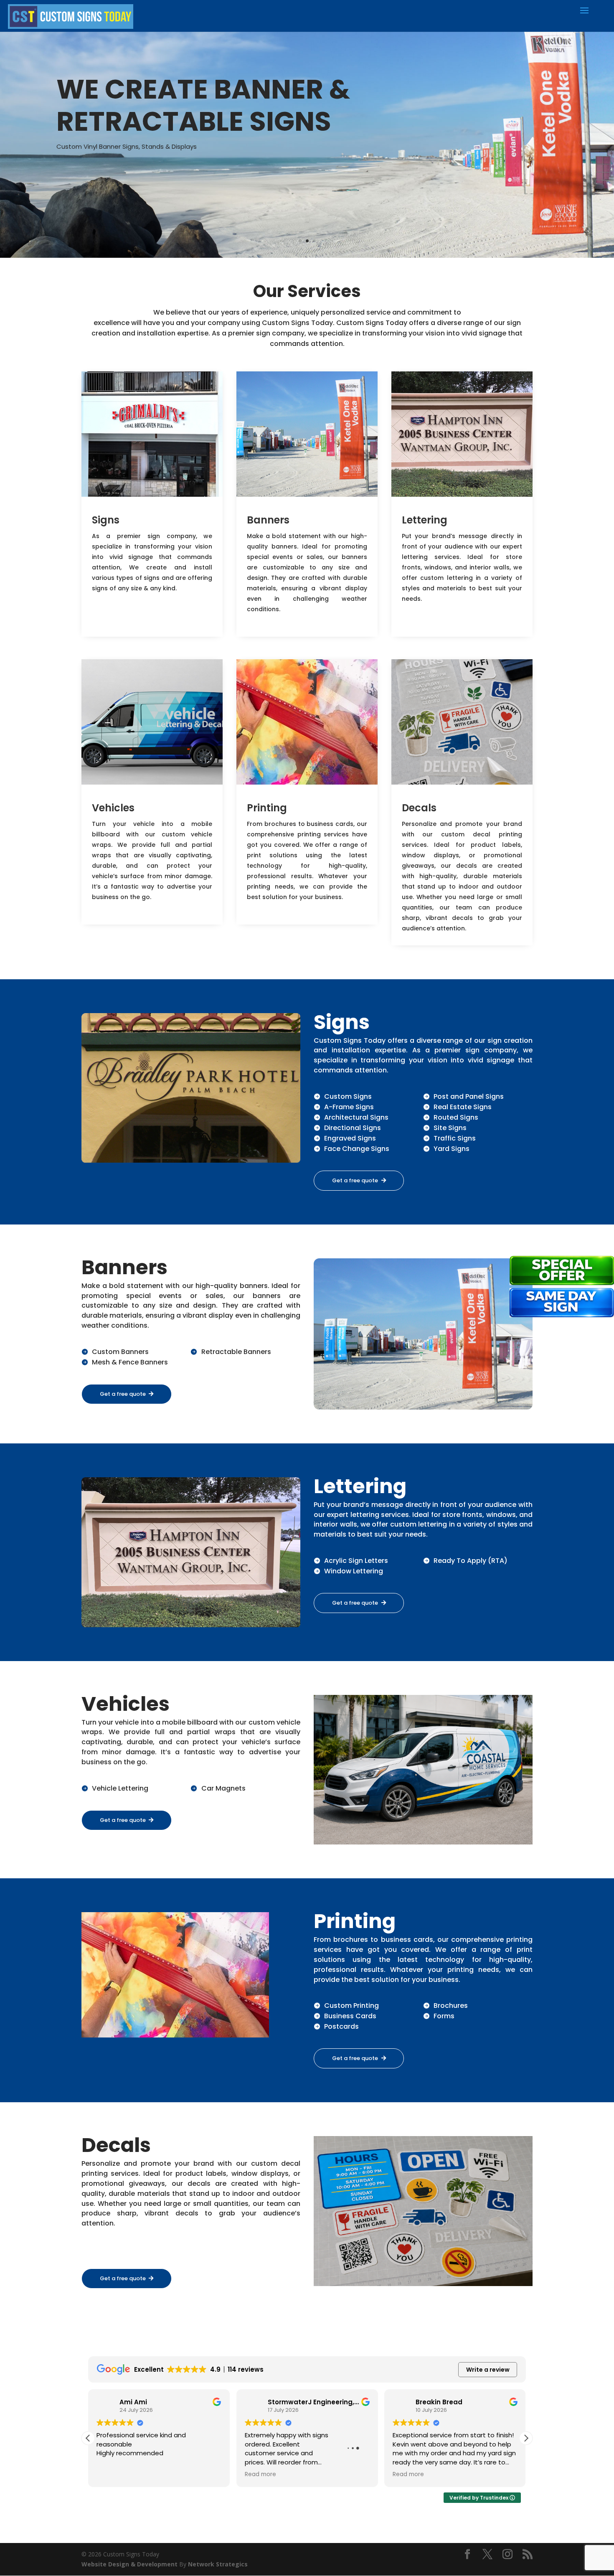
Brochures (451, 2006)
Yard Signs (452, 1149)
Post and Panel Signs (469, 1096)
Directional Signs (353, 1128)
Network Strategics (218, 2564)
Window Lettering (354, 1571)
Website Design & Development (130, 2564)
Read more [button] (129, 2474)
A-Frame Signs (349, 1107)
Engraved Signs (350, 1138)
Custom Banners (120, 1352)
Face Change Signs (357, 1149)
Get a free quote (355, 1180)
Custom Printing (351, 2006)
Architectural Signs (356, 1117)
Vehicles (113, 808)
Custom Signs (348, 1096)
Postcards (341, 2026)
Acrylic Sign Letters (356, 1561)
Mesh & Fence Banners (130, 1362)
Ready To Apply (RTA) (471, 1561)
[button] (526, 2438)
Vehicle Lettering (120, 1788)
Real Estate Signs (463, 1107)
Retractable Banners (236, 1352)
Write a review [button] (488, 2370)
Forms (444, 2016)
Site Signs (450, 1128)
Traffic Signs (455, 1138)
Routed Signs (456, 1117)
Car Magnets (223, 1788)
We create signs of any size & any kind (197, 100)
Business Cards (350, 2016)
